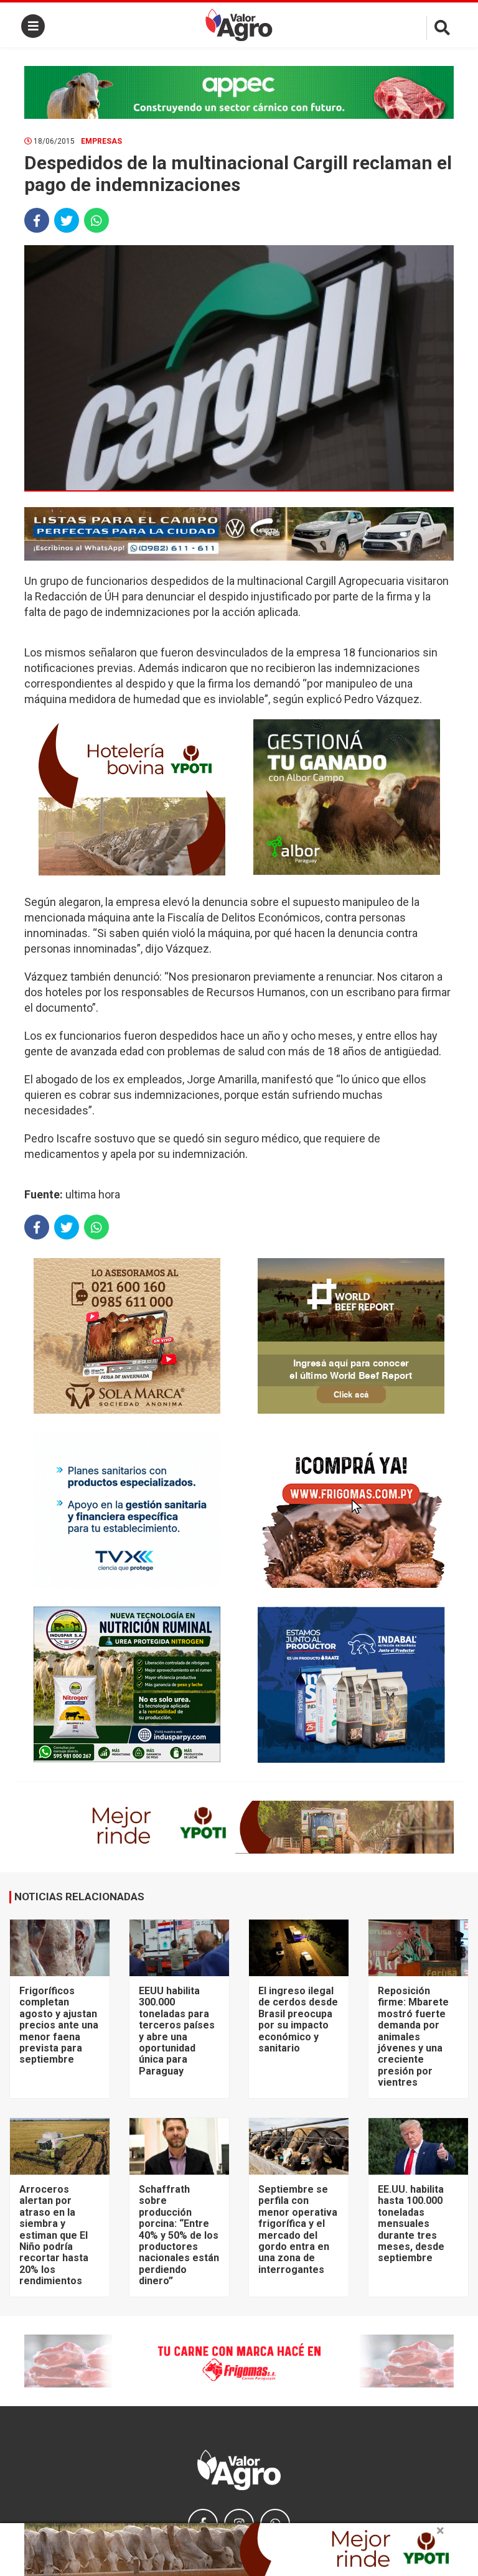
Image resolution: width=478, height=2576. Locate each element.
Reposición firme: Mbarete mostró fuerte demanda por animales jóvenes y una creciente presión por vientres (413, 2037)
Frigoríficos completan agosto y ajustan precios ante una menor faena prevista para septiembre (59, 2025)
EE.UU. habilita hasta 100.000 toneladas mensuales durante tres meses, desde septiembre (411, 2224)
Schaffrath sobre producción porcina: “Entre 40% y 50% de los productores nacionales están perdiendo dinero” (179, 2235)
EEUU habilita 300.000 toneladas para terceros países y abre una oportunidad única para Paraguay (177, 2031)
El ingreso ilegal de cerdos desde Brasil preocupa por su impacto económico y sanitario (298, 2019)
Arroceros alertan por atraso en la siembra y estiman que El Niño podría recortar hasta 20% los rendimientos (54, 2235)
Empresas (101, 141)
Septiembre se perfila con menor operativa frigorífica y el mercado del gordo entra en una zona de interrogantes (298, 2229)
